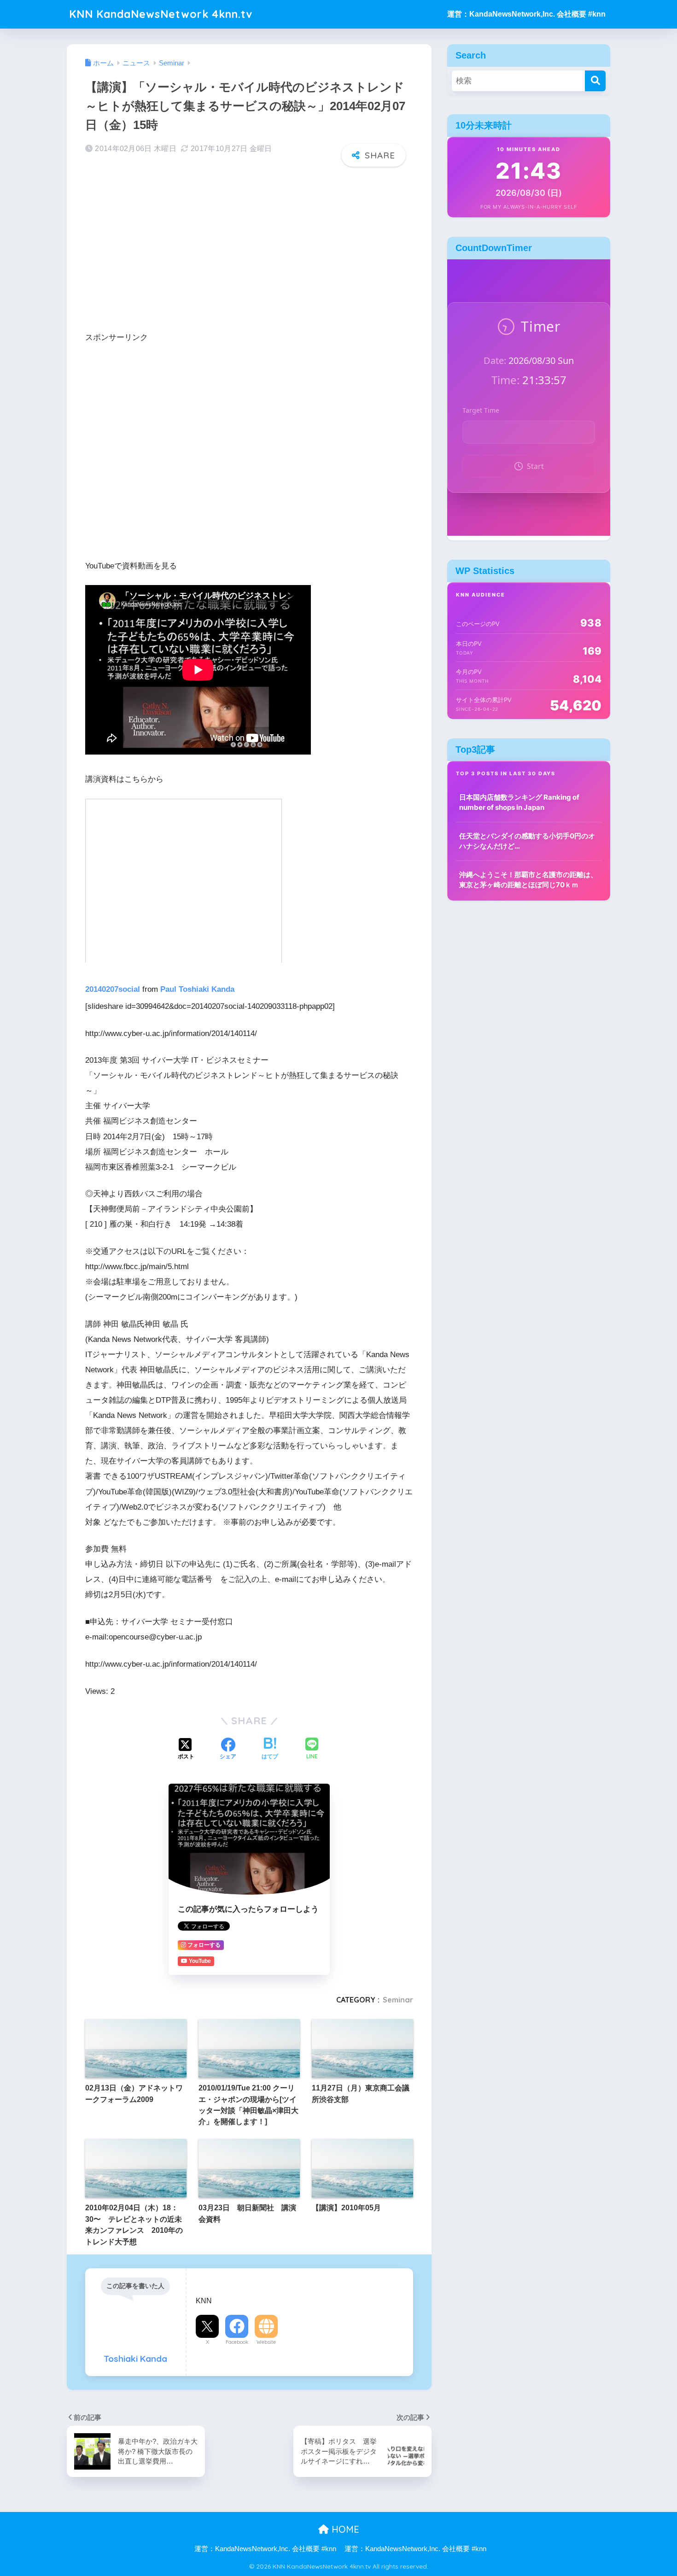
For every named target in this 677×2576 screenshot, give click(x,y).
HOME (344, 2529)
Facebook (237, 2342)
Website (266, 2342)
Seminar (398, 2000)
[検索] (595, 81)
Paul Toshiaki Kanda (197, 989)
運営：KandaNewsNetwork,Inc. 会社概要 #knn (526, 14)
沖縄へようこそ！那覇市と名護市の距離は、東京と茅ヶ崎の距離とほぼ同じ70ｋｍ (528, 880)
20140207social (113, 989)
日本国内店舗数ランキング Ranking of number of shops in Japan (519, 802)
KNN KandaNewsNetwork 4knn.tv (161, 14)
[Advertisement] (249, 246)
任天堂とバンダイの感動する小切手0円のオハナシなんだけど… (527, 841)
